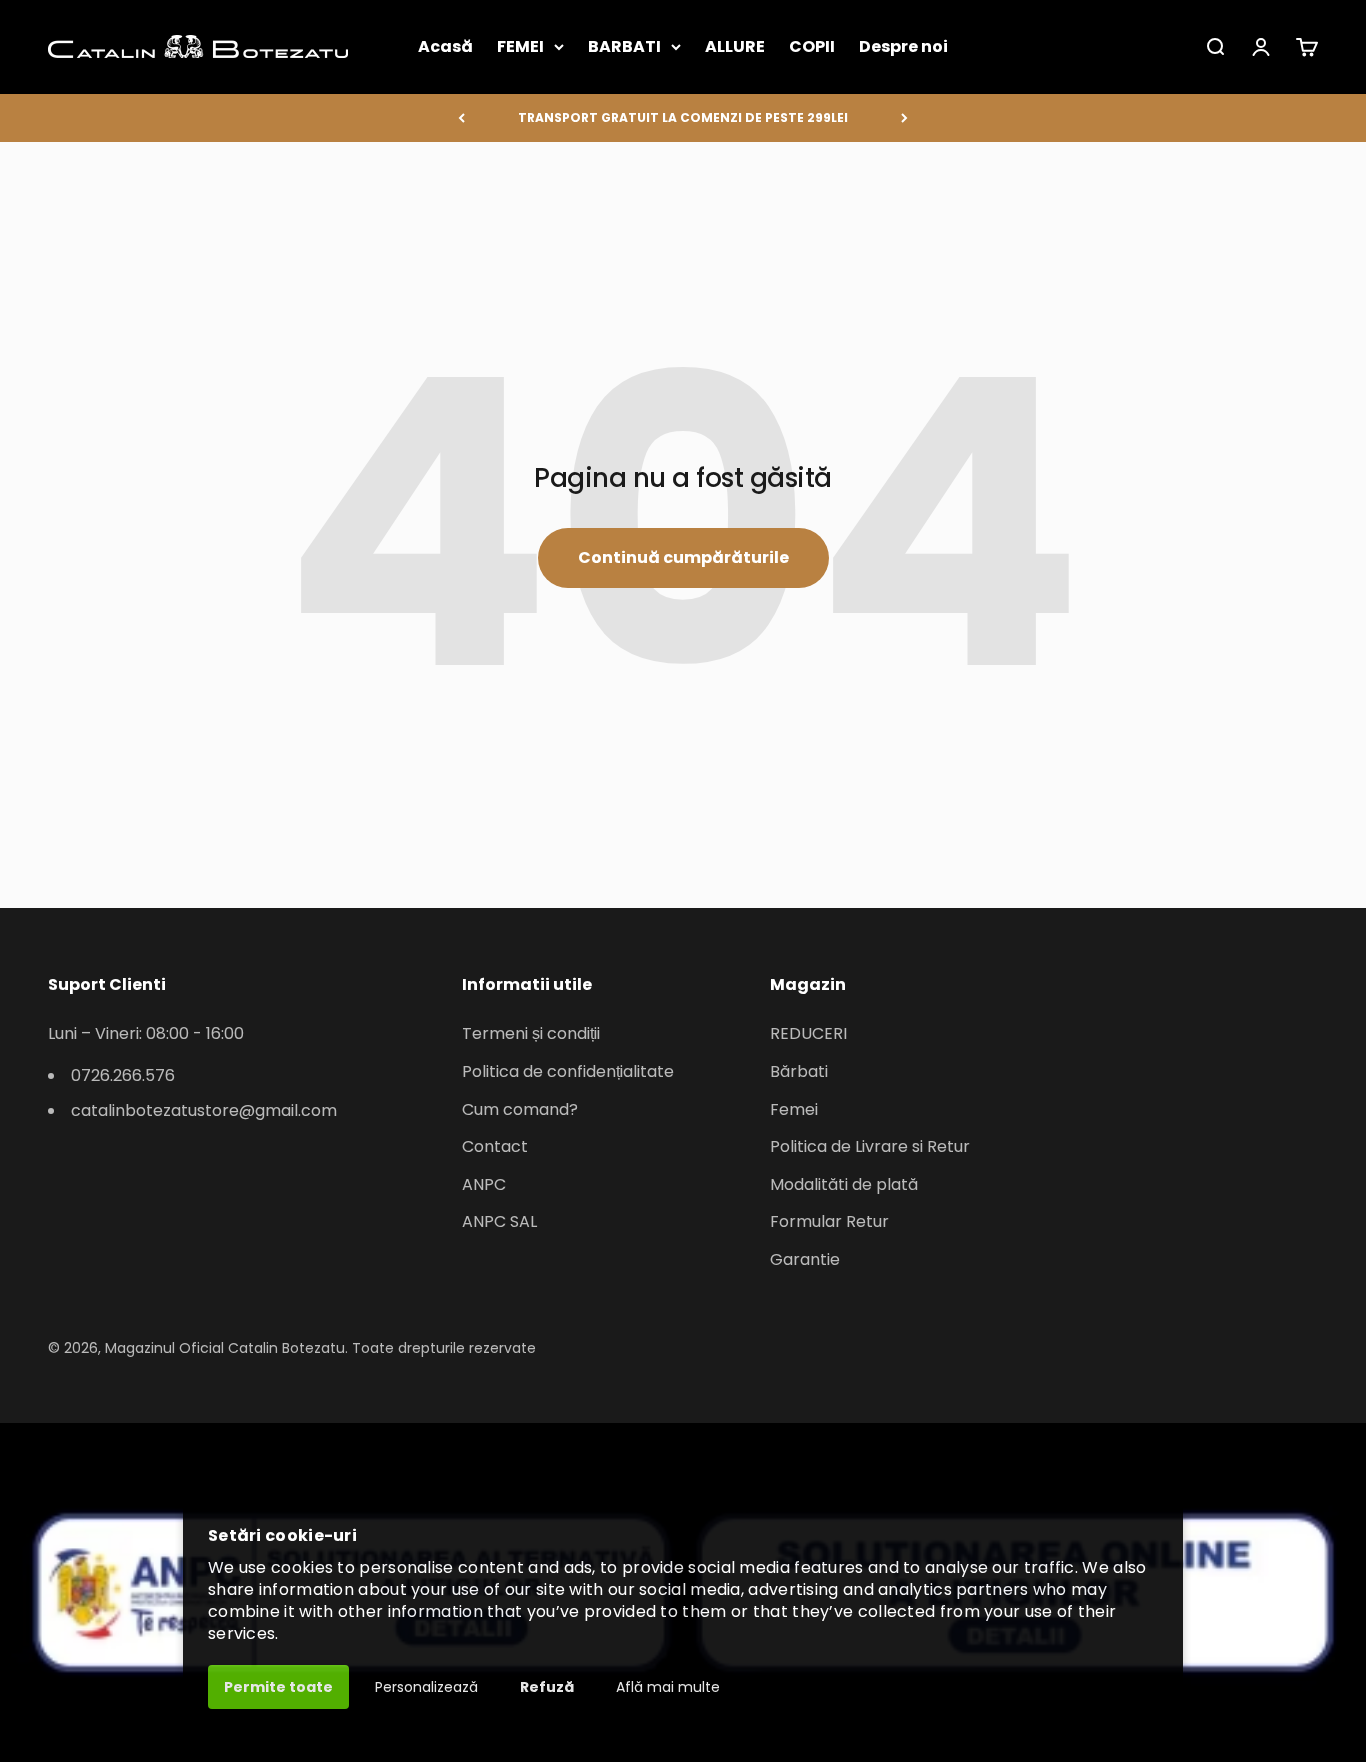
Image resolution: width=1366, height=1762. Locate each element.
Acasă (445, 46)
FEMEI (520, 46)
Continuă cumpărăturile (683, 557)
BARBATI (624, 46)
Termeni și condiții (531, 1033)
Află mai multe (668, 1687)
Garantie (805, 1259)
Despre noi (903, 46)
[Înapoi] (461, 118)
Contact (495, 1146)
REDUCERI (808, 1033)
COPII (812, 46)
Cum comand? (520, 1109)
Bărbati (799, 1071)
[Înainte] (904, 118)
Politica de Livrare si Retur (870, 1146)
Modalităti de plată (844, 1184)
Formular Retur (829, 1221)
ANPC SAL (499, 1221)
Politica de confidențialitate (568, 1071)
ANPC (484, 1184)
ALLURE (735, 46)
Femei (794, 1109)
